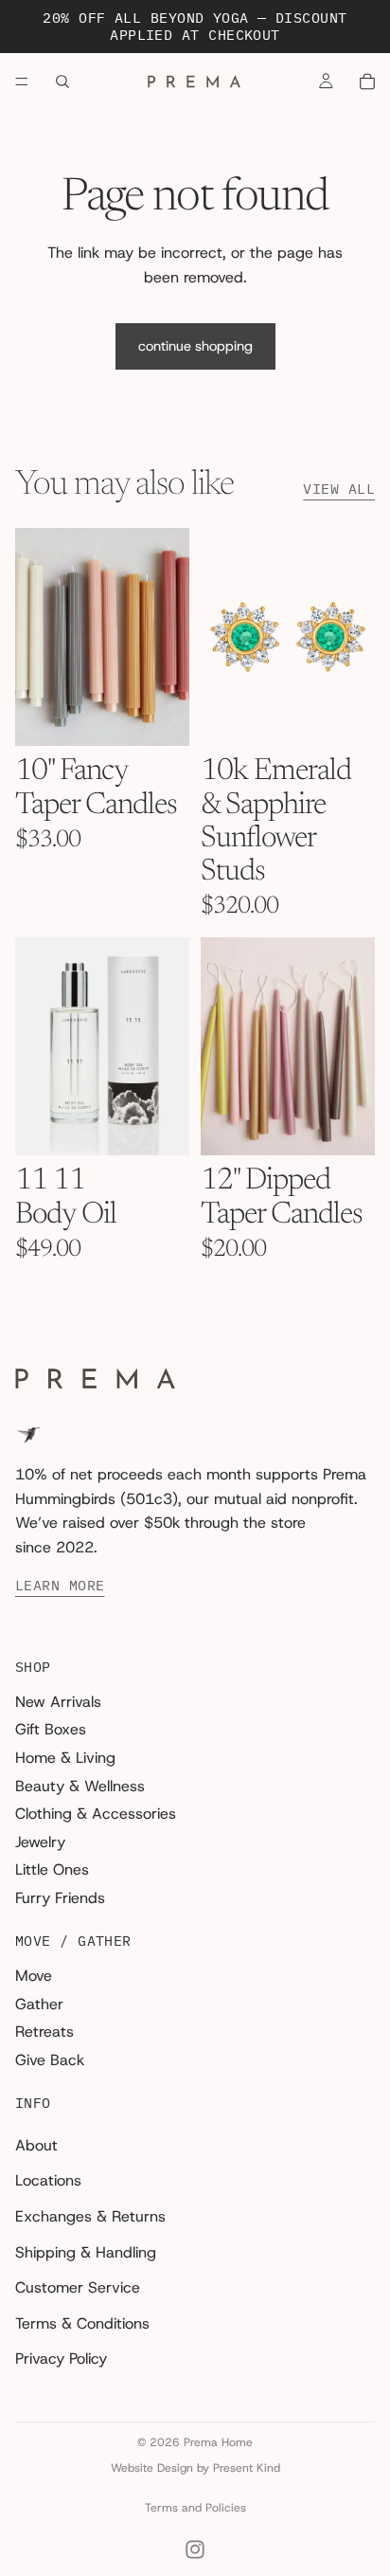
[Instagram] (195, 2549)
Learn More (60, 1587)
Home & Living (65, 1759)
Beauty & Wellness (80, 1786)
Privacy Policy (61, 2359)
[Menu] (22, 82)
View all (339, 489)
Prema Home (218, 2442)
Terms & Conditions (82, 2323)
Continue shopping (195, 346)
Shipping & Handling (86, 2252)
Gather (39, 2004)
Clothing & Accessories (96, 1814)
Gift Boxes (51, 1730)
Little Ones (52, 1870)
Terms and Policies (195, 2508)
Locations (48, 2181)
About (36, 2145)
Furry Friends (60, 1898)
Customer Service (78, 2288)
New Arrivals (58, 1702)
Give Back (50, 2060)
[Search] (62, 82)
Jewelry (40, 1842)
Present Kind (247, 2468)
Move (34, 1976)
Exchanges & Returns (90, 2216)
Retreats (44, 2032)
